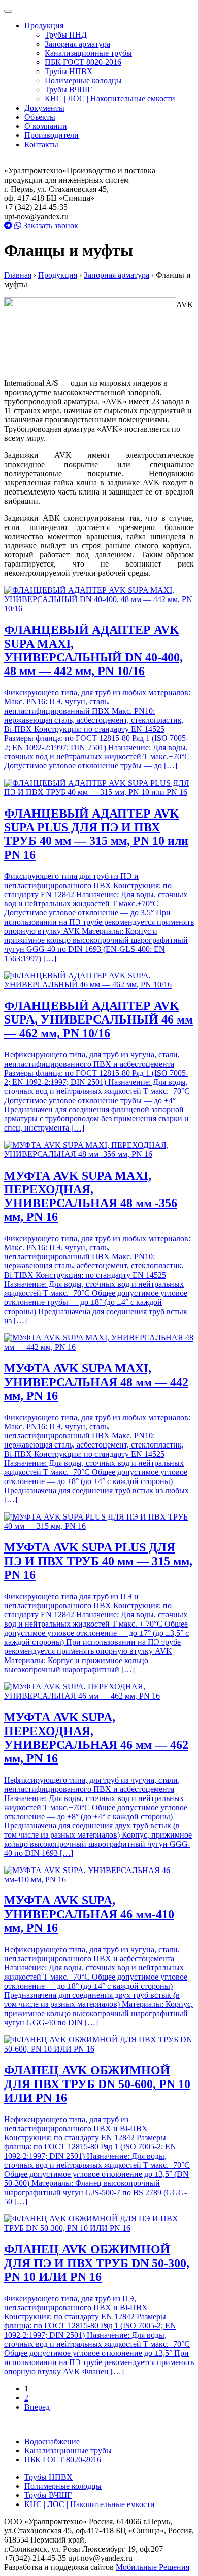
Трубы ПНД (66, 35)
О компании (46, 126)
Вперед (37, 2407)
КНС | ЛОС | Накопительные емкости (110, 99)
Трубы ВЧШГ (68, 90)
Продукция (44, 26)
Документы (44, 108)
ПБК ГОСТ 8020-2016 (83, 62)
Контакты (41, 144)
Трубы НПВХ (69, 71)
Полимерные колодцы (83, 80)
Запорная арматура (77, 44)
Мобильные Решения (153, 2567)
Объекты (40, 117)
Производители (52, 135)
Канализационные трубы (88, 53)
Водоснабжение (52, 2441)
